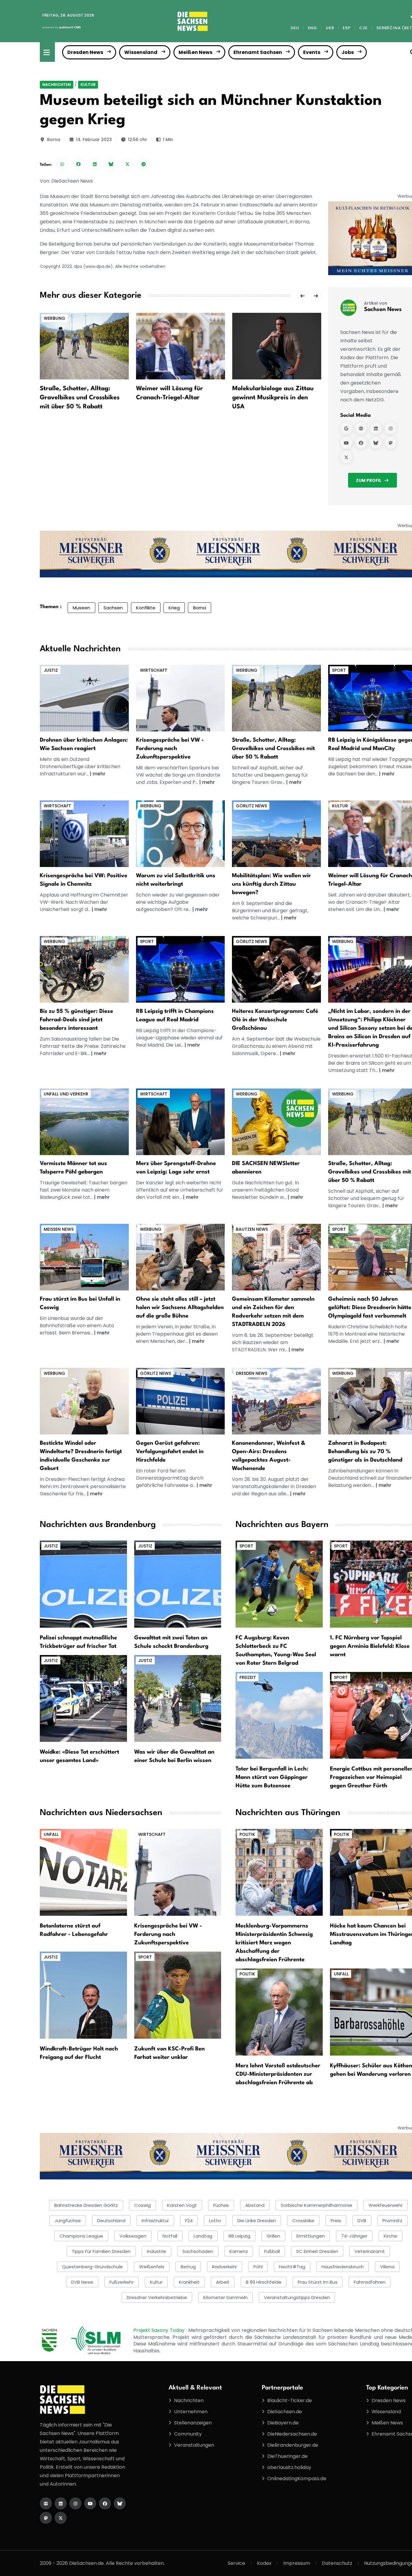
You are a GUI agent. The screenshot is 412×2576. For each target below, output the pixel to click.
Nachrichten (57, 85)
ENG (312, 28)
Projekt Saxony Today (160, 2330)
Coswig (143, 2205)
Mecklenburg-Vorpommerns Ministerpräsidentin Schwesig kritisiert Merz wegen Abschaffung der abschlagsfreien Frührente (274, 1943)
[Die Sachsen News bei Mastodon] (46, 2518)
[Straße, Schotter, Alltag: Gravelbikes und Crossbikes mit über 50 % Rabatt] (84, 346)
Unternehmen (191, 2412)
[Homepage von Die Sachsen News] (46, 2503)
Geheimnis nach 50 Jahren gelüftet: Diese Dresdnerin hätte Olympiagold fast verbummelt (370, 1308)
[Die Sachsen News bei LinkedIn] (61, 2503)
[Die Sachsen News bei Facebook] (105, 2503)
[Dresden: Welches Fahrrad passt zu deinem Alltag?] (84, 969)
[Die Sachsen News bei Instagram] (75, 2503)
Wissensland (141, 52)
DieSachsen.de (285, 2412)
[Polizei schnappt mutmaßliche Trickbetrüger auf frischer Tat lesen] (83, 1584)
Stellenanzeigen (193, 2423)
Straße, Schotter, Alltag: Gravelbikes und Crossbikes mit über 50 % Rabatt (80, 398)
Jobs (348, 52)
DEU (295, 28)
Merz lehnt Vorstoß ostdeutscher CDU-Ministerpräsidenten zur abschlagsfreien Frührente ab (278, 2074)
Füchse (221, 2205)
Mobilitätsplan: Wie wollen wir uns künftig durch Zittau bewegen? (271, 884)
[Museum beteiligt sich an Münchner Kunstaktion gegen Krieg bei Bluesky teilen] (111, 164)
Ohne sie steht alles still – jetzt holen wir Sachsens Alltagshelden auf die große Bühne (180, 1308)
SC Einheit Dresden (317, 2251)
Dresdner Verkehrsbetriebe (157, 2297)
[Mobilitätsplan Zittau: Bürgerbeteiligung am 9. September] (276, 833)
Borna (54, 140)
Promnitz (392, 2221)
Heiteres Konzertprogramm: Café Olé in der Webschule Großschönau (275, 1020)
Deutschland (111, 2221)
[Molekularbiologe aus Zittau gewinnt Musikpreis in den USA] (277, 346)
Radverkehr (225, 2267)
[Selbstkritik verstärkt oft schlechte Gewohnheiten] (181, 833)
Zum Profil (369, 480)
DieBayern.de (283, 2423)
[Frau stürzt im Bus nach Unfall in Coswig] (84, 1257)
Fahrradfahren (370, 2282)
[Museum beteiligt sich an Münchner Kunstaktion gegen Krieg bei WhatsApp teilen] (62, 164)
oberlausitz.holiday (289, 2467)
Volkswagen (133, 2236)
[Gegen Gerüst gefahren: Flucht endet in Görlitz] (181, 1401)
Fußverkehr (122, 2282)
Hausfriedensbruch (343, 2267)
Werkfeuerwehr (386, 2205)
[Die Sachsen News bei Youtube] (90, 2503)
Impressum (297, 2563)
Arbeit (223, 2282)
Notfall (170, 2236)
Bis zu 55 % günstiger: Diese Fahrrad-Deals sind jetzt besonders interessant (76, 1020)
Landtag (203, 2236)
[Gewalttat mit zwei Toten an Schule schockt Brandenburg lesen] (178, 1584)
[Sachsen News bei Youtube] (346, 443)
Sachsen (113, 608)
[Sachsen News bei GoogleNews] (346, 428)
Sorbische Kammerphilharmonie (317, 2205)
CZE (363, 28)
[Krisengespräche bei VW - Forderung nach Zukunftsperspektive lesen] (178, 1872)
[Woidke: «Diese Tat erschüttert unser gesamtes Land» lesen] (83, 1698)
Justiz (51, 670)
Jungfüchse (68, 2221)
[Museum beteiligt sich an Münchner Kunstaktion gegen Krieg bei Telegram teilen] (144, 164)
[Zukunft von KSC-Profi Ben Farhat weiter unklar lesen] (178, 1995)
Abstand (255, 2205)
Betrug (188, 2267)
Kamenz (239, 2251)
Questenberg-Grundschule (92, 2267)
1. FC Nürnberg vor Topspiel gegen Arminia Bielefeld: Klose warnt (370, 1646)
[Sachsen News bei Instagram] (391, 428)
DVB (362, 2221)
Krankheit (189, 2282)
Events (312, 52)
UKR (330, 28)
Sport (339, 670)
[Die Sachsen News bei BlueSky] (120, 2503)
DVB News (82, 2282)
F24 (189, 2221)
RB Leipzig (239, 2236)
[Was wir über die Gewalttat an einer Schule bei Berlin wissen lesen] (178, 1698)
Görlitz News (251, 806)
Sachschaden (198, 2251)
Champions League (81, 2236)
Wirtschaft (154, 670)
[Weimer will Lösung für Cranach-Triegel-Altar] (181, 346)
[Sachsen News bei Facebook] (361, 443)
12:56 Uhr (138, 140)
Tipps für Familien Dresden (101, 2251)
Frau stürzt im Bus (318, 2282)
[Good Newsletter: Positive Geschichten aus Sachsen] (276, 1121)
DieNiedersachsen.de (292, 2434)
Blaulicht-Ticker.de (290, 2400)
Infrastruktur (155, 2221)
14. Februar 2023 (94, 140)
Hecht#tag (292, 2267)
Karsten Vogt (182, 2205)
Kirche (390, 2236)
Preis (336, 2221)
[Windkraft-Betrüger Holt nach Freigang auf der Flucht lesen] (83, 1995)
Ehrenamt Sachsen (258, 52)
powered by (62, 27)
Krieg (174, 608)
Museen (81, 608)
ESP (346, 28)
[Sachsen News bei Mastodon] (391, 443)
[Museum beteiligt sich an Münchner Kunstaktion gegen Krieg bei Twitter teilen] (127, 164)
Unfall (51, 1834)
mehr (99, 774)
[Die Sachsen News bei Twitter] (61, 2518)
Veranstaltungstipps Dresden (297, 2297)
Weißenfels (152, 2267)
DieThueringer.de (287, 2456)
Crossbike (303, 2221)
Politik (247, 1834)
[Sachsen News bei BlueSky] (376, 443)
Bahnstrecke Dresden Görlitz (86, 2205)
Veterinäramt (370, 2251)
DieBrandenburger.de (293, 2445)
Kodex (264, 2563)
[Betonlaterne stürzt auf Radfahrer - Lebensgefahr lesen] (83, 1872)
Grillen (273, 2236)
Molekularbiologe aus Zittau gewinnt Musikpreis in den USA (273, 398)
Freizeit (248, 1677)
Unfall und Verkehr (66, 1094)
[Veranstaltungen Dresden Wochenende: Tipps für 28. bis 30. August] (276, 1401)
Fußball (272, 2251)
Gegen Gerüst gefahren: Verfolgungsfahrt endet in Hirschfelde (170, 1452)
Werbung (54, 318)
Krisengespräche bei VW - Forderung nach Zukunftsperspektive (170, 749)
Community (188, 2434)
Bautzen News (252, 1229)
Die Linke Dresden (257, 2221)
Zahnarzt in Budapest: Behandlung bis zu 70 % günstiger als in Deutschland (365, 1452)
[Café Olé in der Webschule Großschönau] (276, 969)
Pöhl (258, 2267)
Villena (387, 2267)
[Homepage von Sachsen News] (361, 428)
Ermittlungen (311, 2236)
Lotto (215, 2221)
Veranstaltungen (194, 2445)
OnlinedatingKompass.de (297, 2479)
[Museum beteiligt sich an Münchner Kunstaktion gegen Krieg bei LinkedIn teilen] (95, 164)
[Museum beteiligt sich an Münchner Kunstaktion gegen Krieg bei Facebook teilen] (78, 164)
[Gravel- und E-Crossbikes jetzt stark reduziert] (276, 698)
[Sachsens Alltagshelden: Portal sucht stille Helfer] (181, 1257)
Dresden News (85, 52)
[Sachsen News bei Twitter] (346, 457)
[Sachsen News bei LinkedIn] (376, 428)
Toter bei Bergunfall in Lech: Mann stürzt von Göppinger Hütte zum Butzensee (272, 1777)
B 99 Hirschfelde (264, 2282)
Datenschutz (337, 2563)
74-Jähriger (354, 2236)
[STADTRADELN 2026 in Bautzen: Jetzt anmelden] (276, 1257)
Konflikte (146, 608)
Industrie (157, 2251)
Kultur (88, 85)
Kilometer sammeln (225, 2297)
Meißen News (195, 52)
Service (236, 2563)
